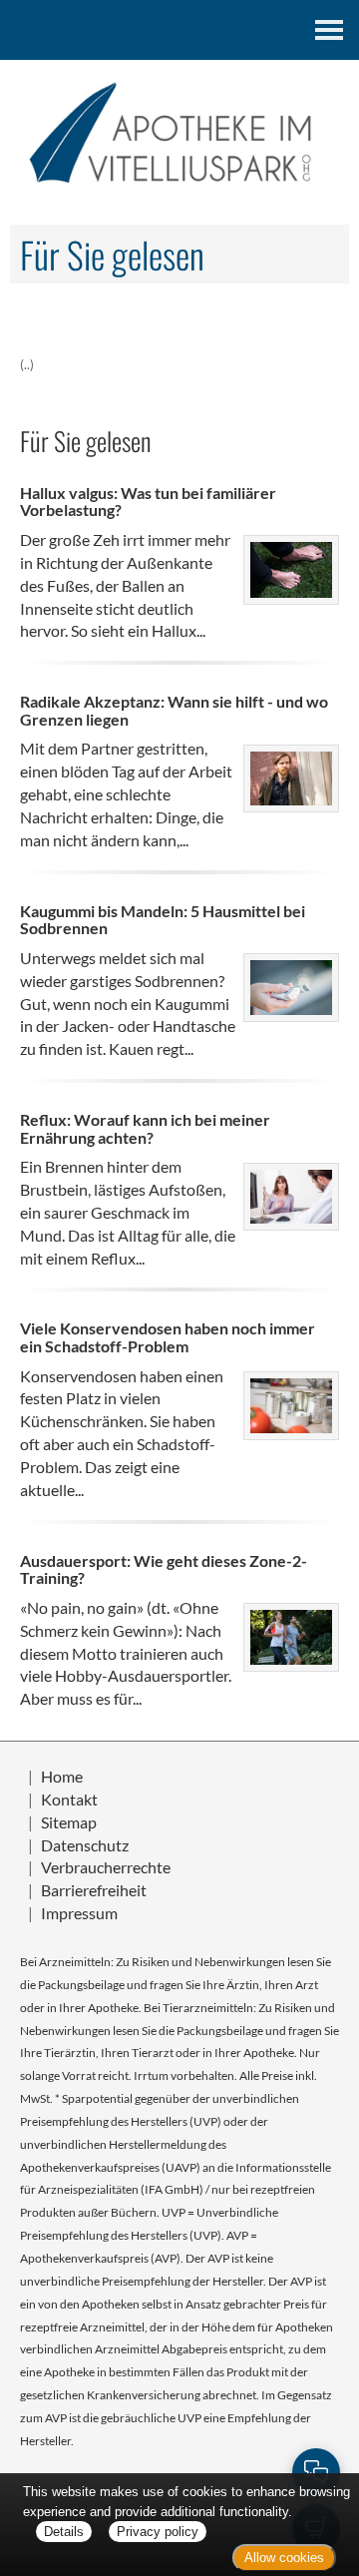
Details (64, 2532)
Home (62, 1776)
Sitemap (69, 1822)
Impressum (79, 1913)
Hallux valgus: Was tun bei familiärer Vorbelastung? (148, 502)
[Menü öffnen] (329, 30)
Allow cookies (284, 2558)
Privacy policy (158, 2532)
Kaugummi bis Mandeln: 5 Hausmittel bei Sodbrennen (163, 920)
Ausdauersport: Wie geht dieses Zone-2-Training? (164, 1569)
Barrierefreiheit (94, 1890)
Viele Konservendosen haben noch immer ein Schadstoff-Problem (168, 1337)
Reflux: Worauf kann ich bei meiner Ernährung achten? (145, 1128)
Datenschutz (85, 1845)
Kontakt (69, 1799)
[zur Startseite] (179, 133)
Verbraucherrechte (106, 1867)
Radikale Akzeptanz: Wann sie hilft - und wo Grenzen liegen (174, 710)
